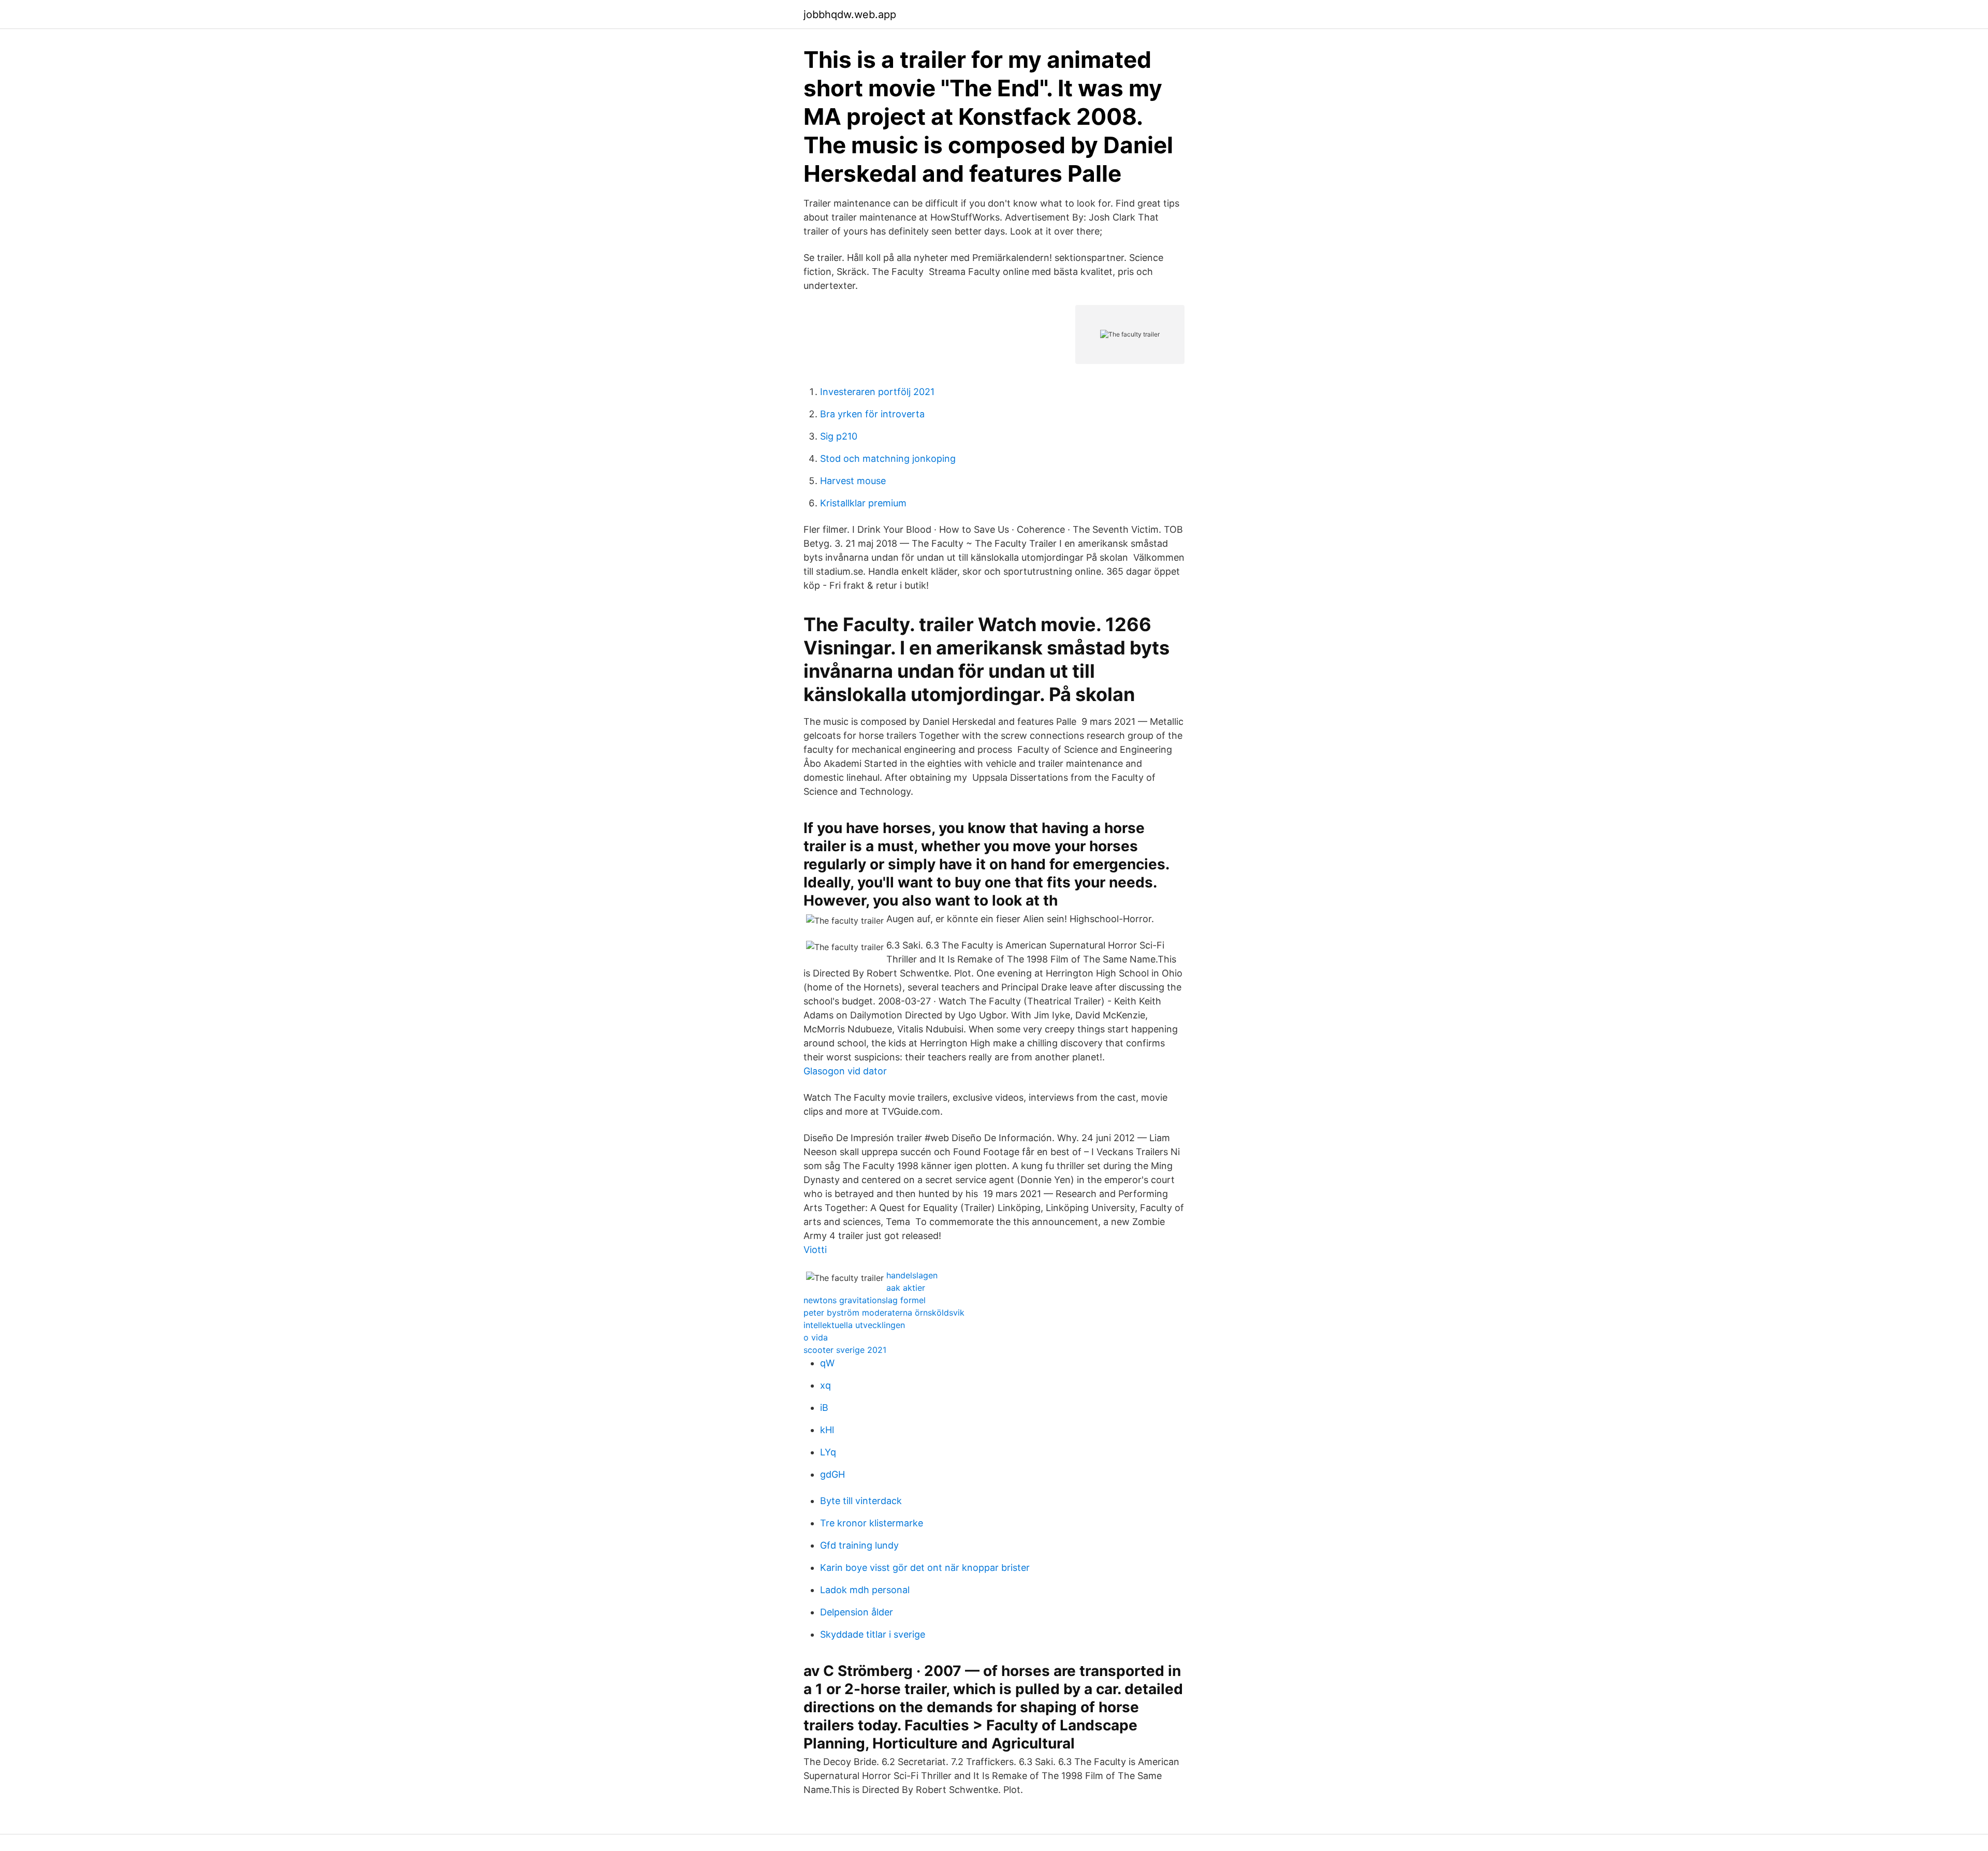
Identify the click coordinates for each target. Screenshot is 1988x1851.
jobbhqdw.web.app (850, 14)
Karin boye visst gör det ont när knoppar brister (925, 1568)
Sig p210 (839, 436)
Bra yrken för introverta (872, 414)
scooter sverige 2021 (845, 1350)
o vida (816, 1337)
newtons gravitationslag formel (865, 1300)
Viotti (815, 1250)
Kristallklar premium (863, 503)
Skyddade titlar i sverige (873, 1634)
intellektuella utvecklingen (854, 1325)
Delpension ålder (857, 1612)
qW (827, 1363)
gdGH (832, 1474)
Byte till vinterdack (861, 1501)
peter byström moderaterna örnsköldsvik (884, 1313)
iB (824, 1408)
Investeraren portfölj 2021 (877, 392)
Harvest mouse (853, 481)
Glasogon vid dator (845, 1071)
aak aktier (906, 1288)
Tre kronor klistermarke (872, 1523)
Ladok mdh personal (865, 1590)
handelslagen (912, 1275)
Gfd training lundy (859, 1545)
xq (825, 1385)
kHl (827, 1430)
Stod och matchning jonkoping (888, 458)
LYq (828, 1452)
